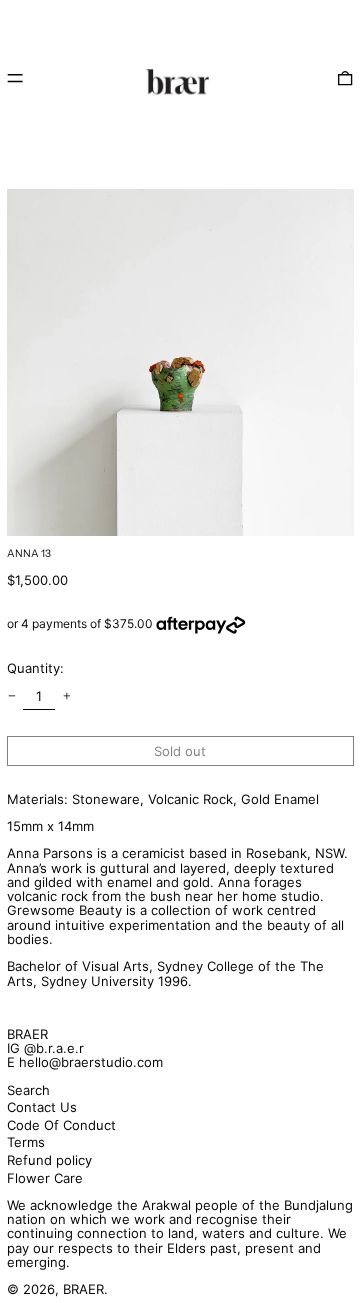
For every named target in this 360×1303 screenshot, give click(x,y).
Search (28, 1090)
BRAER (27, 1034)
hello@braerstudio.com (91, 1062)
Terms (26, 1142)
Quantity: (35, 668)
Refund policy (49, 1160)
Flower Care (45, 1178)
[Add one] (66, 696)
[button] (345, 78)
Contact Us (42, 1107)
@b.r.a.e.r (54, 1048)
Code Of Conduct (61, 1125)
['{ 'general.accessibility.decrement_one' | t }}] (11, 696)
